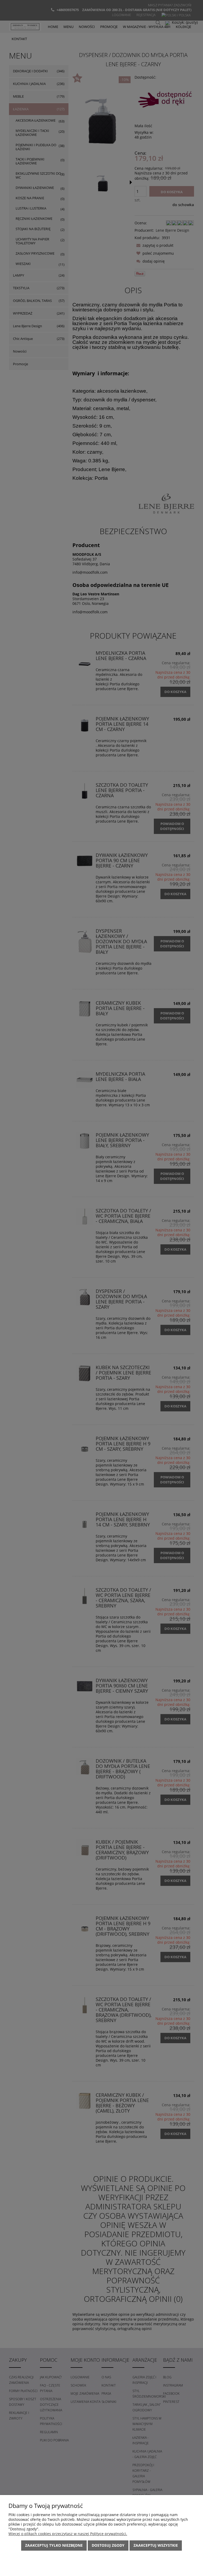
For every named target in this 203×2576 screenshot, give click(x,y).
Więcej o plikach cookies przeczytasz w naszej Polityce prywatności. (68, 2534)
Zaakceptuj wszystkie (156, 2545)
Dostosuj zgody (108, 2545)
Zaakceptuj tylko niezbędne (54, 2545)
